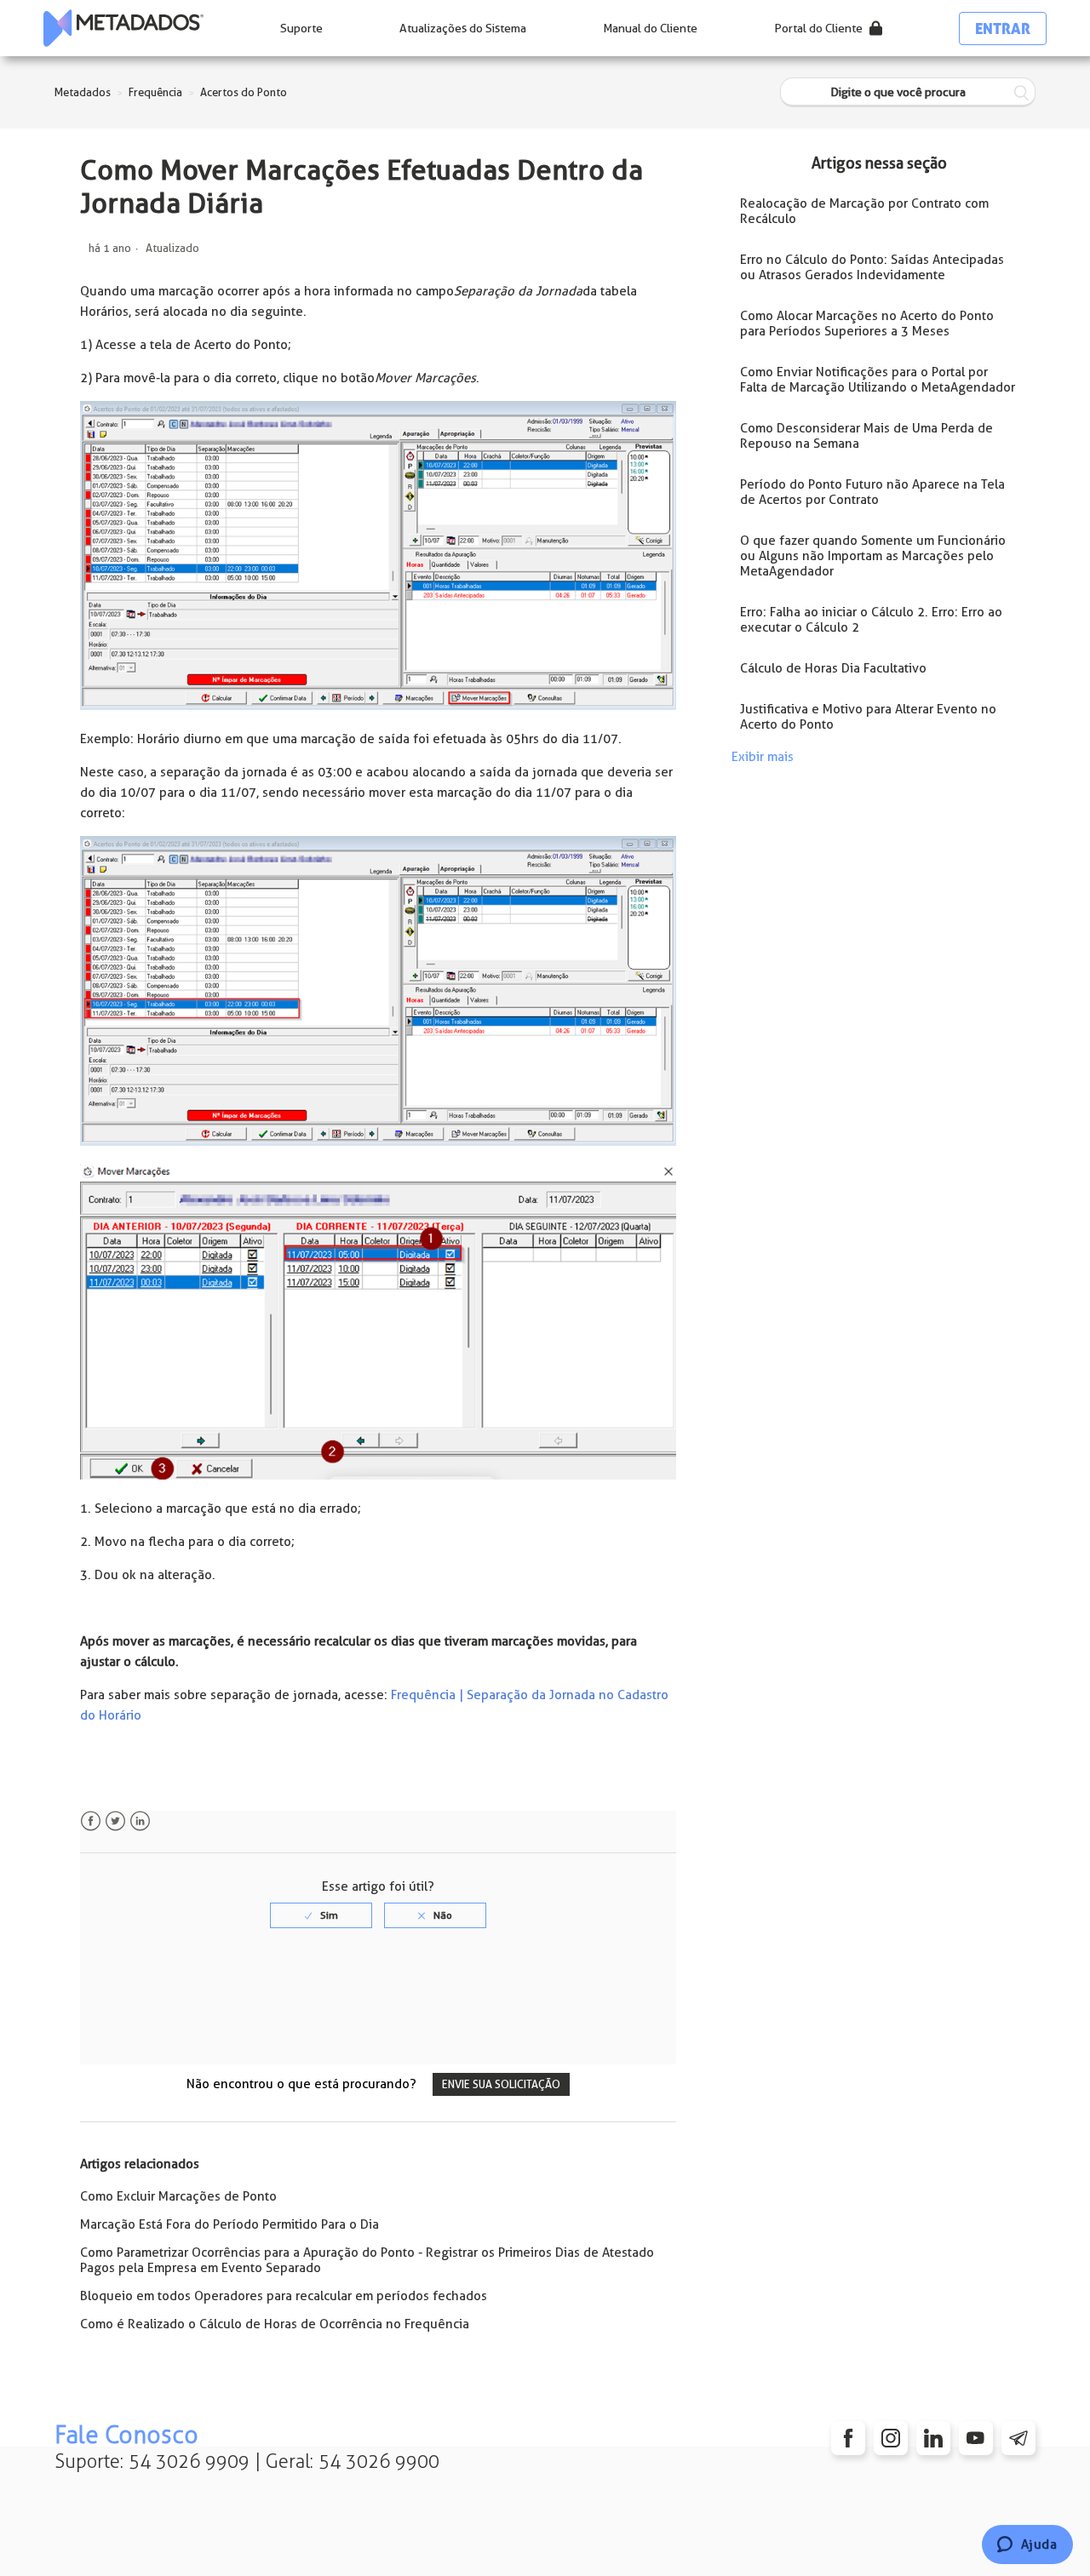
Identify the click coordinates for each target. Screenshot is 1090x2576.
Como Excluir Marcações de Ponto (178, 2196)
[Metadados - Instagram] (891, 2438)
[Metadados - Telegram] (1018, 2438)
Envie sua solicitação (501, 2084)
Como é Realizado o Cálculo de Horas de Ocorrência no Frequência (275, 2324)
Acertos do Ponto (244, 92)
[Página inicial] (123, 28)
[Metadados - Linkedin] (933, 2438)
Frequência (155, 92)
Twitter (115, 1821)
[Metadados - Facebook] (848, 2438)
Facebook (91, 1821)
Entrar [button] (1003, 29)
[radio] (321, 1915)
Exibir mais (763, 757)
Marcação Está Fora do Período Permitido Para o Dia (229, 2224)
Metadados (83, 92)
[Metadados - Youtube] (976, 2438)
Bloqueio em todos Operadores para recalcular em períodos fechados (284, 2296)
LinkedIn (140, 1821)
